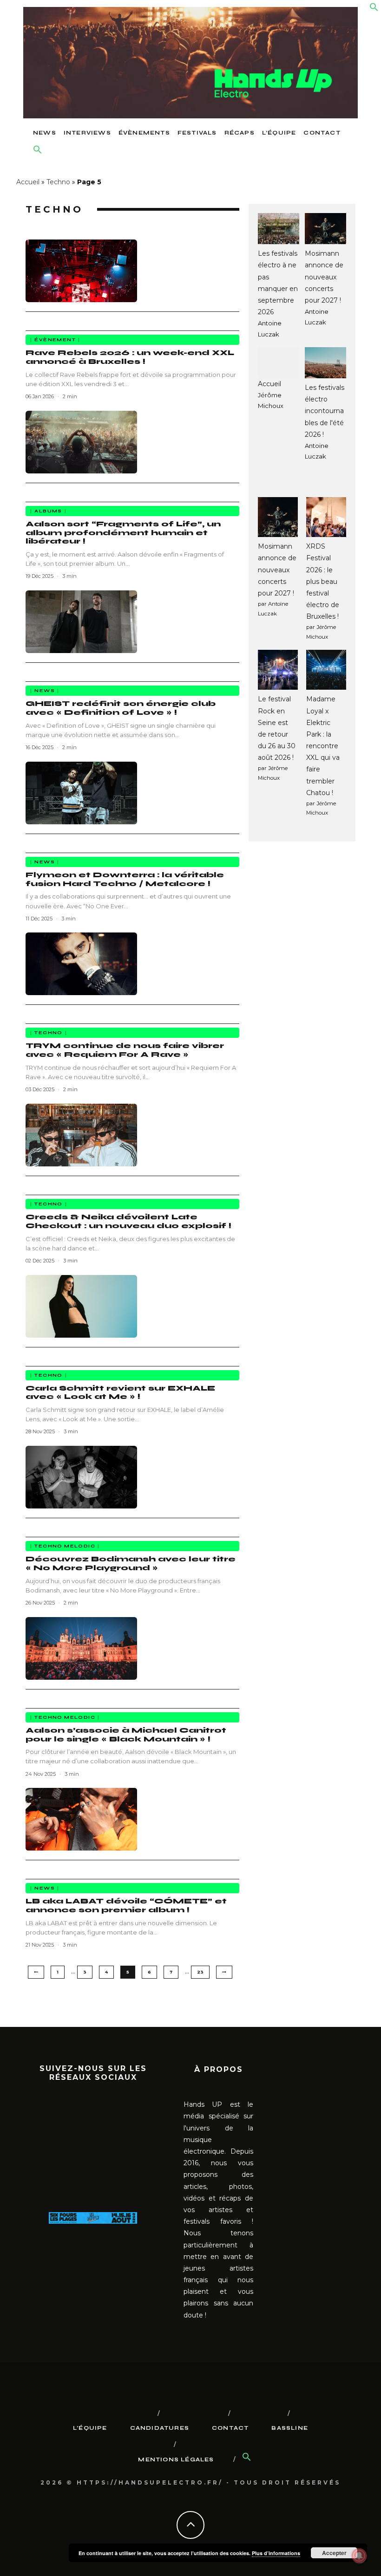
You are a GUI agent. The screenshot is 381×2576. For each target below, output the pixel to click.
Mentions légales (176, 2459)
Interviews (87, 133)
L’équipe (279, 133)
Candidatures (160, 2428)
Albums (48, 511)
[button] (374, 9)
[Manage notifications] (359, 2556)
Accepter (334, 2553)
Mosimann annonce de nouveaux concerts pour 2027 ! (324, 277)
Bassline (290, 2428)
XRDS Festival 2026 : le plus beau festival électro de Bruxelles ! (323, 581)
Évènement (55, 340)
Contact (322, 133)
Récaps (240, 133)
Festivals (197, 133)
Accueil (28, 182)
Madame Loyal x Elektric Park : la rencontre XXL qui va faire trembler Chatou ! (323, 746)
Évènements (144, 133)
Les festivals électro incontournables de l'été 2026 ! (325, 411)
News (45, 133)
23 (200, 1972)
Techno (58, 182)
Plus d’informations (276, 2553)
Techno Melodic (65, 1546)
